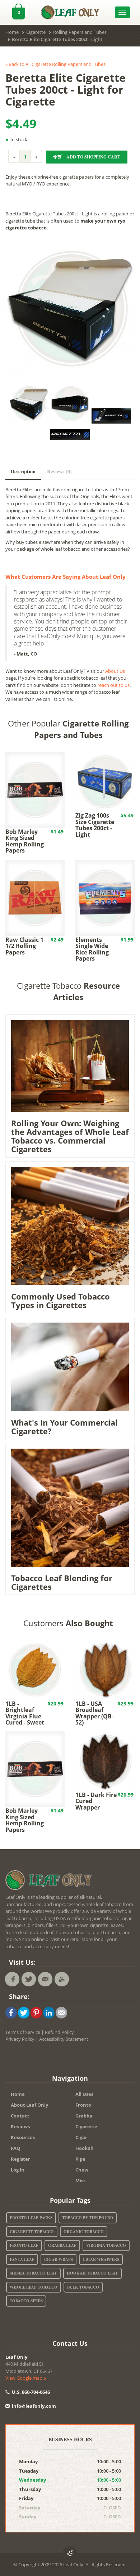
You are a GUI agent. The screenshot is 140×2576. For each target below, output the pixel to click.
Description (23, 471)
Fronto (83, 2105)
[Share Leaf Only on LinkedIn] (49, 2012)
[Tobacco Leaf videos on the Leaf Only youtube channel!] (62, 1979)
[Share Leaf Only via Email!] (61, 2012)
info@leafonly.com (34, 2406)
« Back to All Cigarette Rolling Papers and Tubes (55, 64)
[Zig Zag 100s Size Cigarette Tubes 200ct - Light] (105, 781)
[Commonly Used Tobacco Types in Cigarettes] (70, 1225)
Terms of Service (23, 2032)
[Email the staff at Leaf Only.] (45, 1979)
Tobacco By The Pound (88, 2218)
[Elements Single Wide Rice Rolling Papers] (105, 897)
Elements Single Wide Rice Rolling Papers (92, 949)
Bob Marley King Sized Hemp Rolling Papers (25, 841)
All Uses (84, 2094)
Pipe (80, 2159)
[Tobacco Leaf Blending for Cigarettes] (70, 1507)
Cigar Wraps (59, 2259)
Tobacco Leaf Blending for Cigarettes (62, 1582)
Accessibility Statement (64, 2039)
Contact (20, 2116)
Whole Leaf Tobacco (34, 2287)
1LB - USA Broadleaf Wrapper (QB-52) (94, 1713)
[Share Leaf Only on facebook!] (11, 2012)
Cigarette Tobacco (32, 2232)
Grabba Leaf (62, 2245)
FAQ (15, 2148)
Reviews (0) (59, 471)
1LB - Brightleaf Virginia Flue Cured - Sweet (25, 1713)
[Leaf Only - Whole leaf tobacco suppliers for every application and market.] (70, 10)
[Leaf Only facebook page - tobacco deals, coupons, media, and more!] (12, 1979)
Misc (81, 2181)
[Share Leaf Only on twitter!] (24, 2012)
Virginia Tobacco (106, 2245)
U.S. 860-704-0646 (30, 2392)
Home (18, 2094)
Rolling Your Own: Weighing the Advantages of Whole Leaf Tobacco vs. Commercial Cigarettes (70, 1136)
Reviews (20, 2126)
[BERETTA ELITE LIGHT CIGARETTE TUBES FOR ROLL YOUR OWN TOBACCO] (70, 309)
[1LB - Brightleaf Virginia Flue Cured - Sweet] (35, 1669)
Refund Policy (59, 2032)
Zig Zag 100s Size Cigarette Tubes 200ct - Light (95, 825)
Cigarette (86, 2126)
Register (20, 2159)
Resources (23, 2137)
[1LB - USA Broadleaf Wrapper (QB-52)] (105, 1669)
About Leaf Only (29, 2105)
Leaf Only (16, 2357)
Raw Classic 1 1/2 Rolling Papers (24, 946)
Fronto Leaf (24, 2245)
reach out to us (113, 685)
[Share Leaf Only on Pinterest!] (36, 2012)
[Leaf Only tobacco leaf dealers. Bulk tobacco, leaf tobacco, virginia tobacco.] (50, 1881)
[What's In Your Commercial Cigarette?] (70, 1366)
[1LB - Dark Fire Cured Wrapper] (105, 1761)
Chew (82, 2170)
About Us (115, 671)
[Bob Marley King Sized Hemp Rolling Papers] (35, 789)
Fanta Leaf (22, 2259)
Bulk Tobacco (83, 2287)
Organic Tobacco (84, 2232)
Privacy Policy (20, 2039)
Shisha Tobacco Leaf (33, 2273)
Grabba (84, 2116)
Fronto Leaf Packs (31, 2218)
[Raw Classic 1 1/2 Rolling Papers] (35, 897)
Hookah (85, 2148)
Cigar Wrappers (101, 2259)
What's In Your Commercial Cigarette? (64, 1427)
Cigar (81, 2137)
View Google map (24, 2378)
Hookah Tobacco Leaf (92, 2273)
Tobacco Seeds (26, 2301)
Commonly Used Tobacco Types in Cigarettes (60, 1301)
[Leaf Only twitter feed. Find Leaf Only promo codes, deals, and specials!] (29, 1979)
